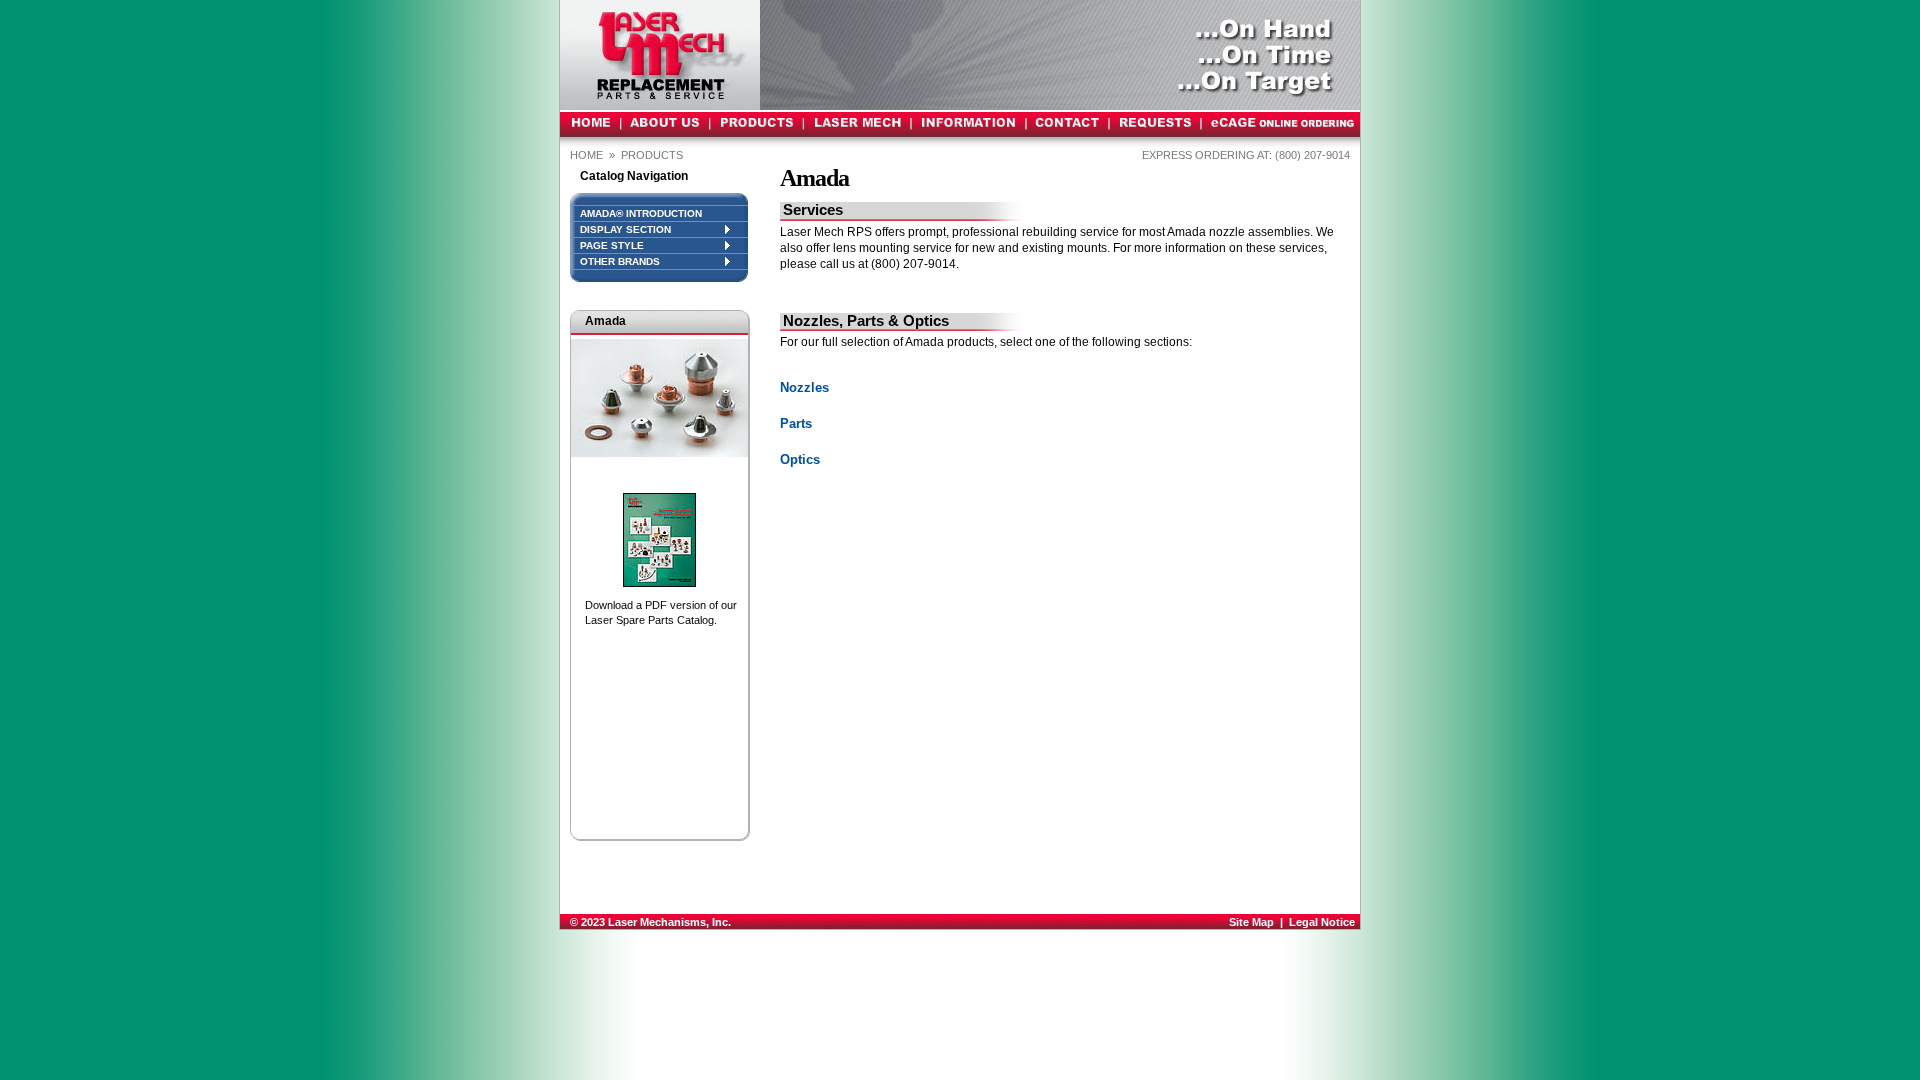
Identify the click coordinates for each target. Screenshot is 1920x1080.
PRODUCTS (653, 155)
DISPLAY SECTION (625, 229)
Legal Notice (1322, 922)
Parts (796, 423)
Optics (800, 459)
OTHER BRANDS (620, 261)
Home (586, 155)
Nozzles (804, 387)
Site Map (1251, 922)
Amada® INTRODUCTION (641, 213)
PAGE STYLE (612, 245)
